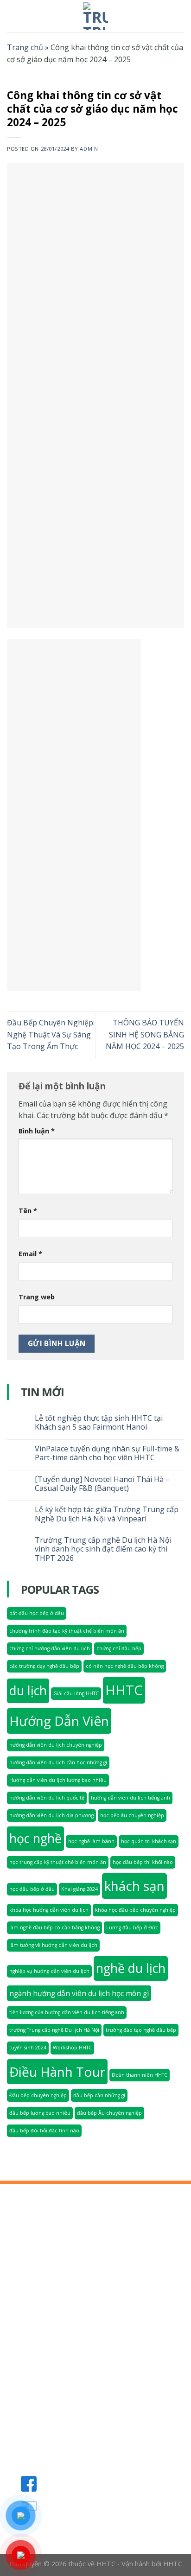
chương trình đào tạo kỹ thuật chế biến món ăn (67, 1631)
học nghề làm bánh (91, 1841)
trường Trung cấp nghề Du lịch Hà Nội (54, 2030)
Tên (28, 1211)
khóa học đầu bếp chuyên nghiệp (135, 1910)
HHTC (124, 1690)
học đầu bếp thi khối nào (143, 1862)
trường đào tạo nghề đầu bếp (141, 2030)
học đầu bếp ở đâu (32, 1889)
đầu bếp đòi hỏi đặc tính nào (44, 2131)
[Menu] (13, 16)
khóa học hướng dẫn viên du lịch (49, 1910)
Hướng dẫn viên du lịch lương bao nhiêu (58, 1780)
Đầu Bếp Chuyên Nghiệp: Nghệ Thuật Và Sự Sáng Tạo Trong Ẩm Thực (51, 1034)
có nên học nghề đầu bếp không (125, 1666)
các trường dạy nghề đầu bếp (44, 1666)
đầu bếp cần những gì (99, 2095)
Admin (89, 149)
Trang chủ (25, 47)
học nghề (35, 1838)
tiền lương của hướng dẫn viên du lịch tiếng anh (67, 2012)
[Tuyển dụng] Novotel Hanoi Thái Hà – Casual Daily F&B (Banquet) (102, 1484)
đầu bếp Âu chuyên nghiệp (109, 2113)
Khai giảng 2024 (80, 1889)
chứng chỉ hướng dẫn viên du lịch (50, 1648)
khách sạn (134, 1886)
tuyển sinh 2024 (28, 2048)
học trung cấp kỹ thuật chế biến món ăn (58, 1862)
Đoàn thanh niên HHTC (140, 2075)
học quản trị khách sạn (149, 1841)
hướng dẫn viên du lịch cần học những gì (58, 1762)
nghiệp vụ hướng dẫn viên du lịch (49, 1971)
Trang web (37, 1297)
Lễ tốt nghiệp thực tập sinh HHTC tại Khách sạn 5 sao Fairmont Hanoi (99, 1423)
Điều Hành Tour (57, 2072)
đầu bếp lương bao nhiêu (40, 2113)
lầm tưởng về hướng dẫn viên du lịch (53, 1945)
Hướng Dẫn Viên (59, 1721)
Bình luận (37, 1131)
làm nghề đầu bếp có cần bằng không (54, 1927)
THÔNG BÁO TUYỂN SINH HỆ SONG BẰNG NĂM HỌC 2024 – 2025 (145, 1034)
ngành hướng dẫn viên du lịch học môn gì (79, 1993)
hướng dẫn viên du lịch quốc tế (47, 1798)
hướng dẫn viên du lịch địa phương (51, 1815)
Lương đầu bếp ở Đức (132, 1927)
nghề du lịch (131, 1968)
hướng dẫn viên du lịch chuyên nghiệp (56, 1745)
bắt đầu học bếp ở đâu (37, 1613)
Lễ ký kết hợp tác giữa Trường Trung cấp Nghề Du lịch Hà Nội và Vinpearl (107, 1514)
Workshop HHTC (72, 2048)
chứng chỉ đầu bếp (119, 1648)
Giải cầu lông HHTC (76, 1693)
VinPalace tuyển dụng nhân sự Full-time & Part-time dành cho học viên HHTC (107, 1453)
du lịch (28, 1691)
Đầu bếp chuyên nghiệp (38, 2095)
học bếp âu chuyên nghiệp (132, 1815)
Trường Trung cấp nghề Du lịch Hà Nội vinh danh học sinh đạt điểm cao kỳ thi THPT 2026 (103, 1549)
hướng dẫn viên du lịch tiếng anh (131, 1798)
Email (30, 1254)
